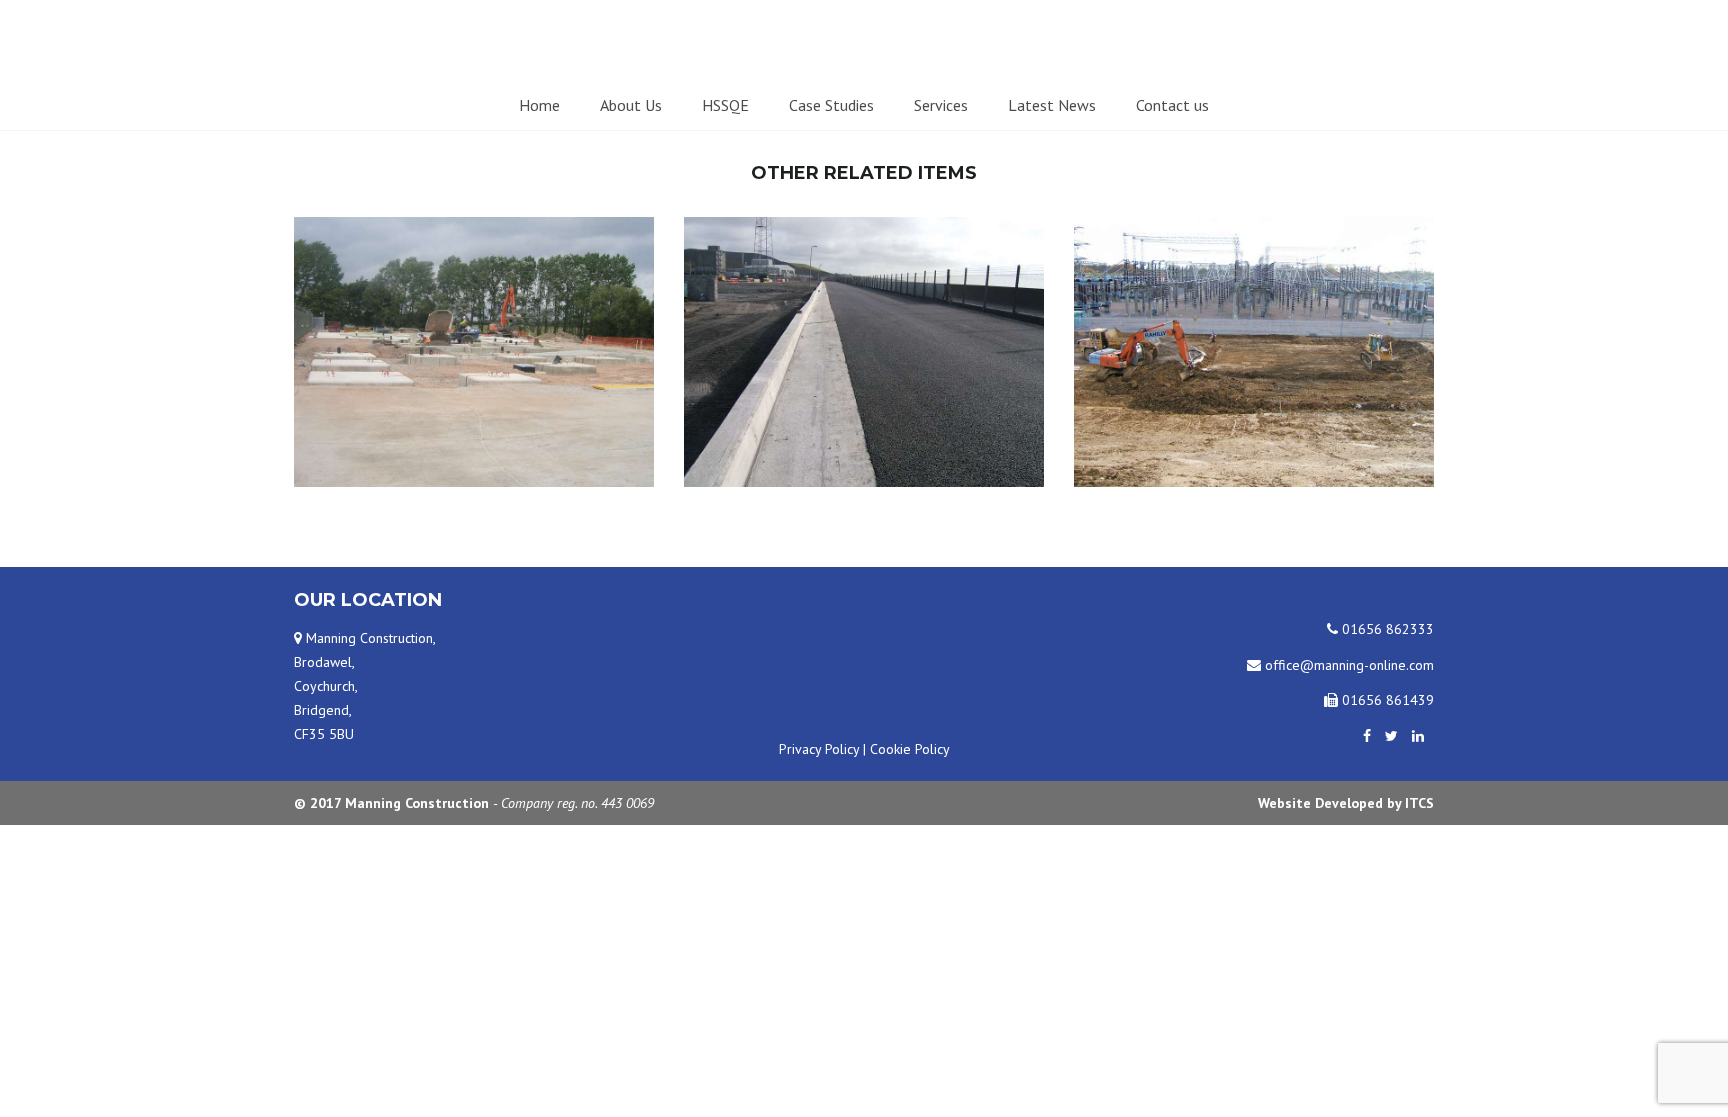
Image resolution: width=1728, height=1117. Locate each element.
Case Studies (831, 105)
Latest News (1052, 105)
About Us (631, 105)
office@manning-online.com (1347, 665)
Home (539, 105)
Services (941, 105)
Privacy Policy (819, 749)
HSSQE (725, 105)
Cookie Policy (910, 749)
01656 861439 (1386, 700)
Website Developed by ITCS (1346, 803)
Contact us (1172, 105)
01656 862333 (1386, 629)
